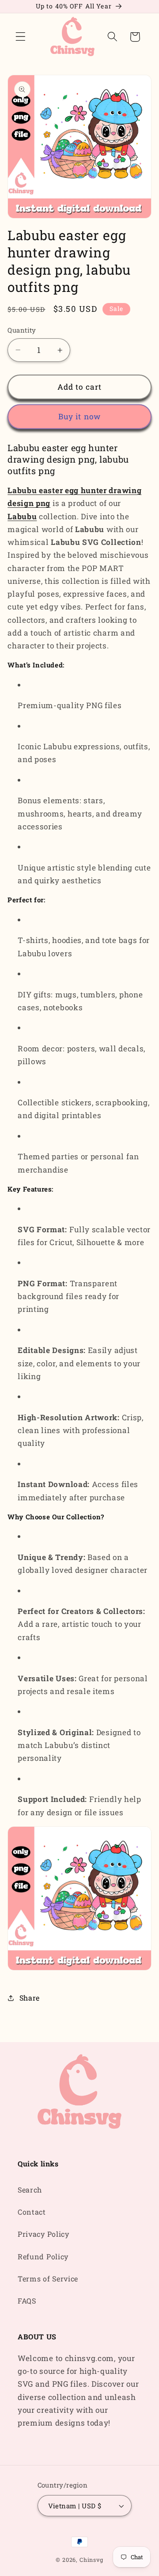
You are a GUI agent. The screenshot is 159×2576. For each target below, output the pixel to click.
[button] (21, 37)
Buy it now (80, 416)
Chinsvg (91, 2560)
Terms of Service (48, 2279)
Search (30, 2190)
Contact (32, 2212)
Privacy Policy (44, 2234)
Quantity (22, 330)
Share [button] (30, 1998)
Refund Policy (43, 2256)
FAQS (27, 2301)
